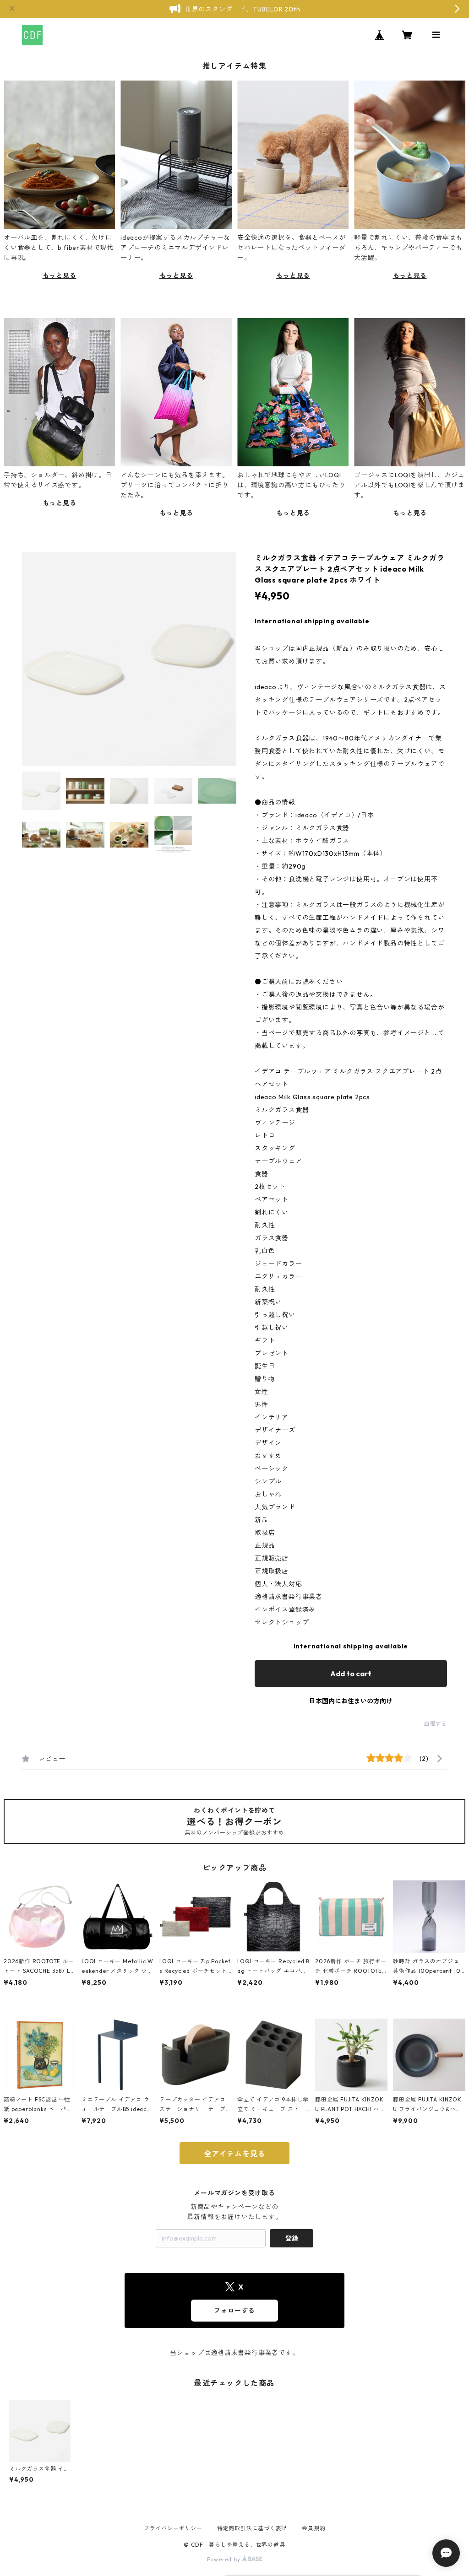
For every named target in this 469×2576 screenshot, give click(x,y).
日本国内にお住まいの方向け (351, 1701)
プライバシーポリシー (173, 2528)
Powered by (225, 2559)
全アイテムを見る (234, 2154)
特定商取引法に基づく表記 (252, 2528)
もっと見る (60, 275)
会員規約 (314, 2528)
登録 (292, 2238)
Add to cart (351, 1674)
